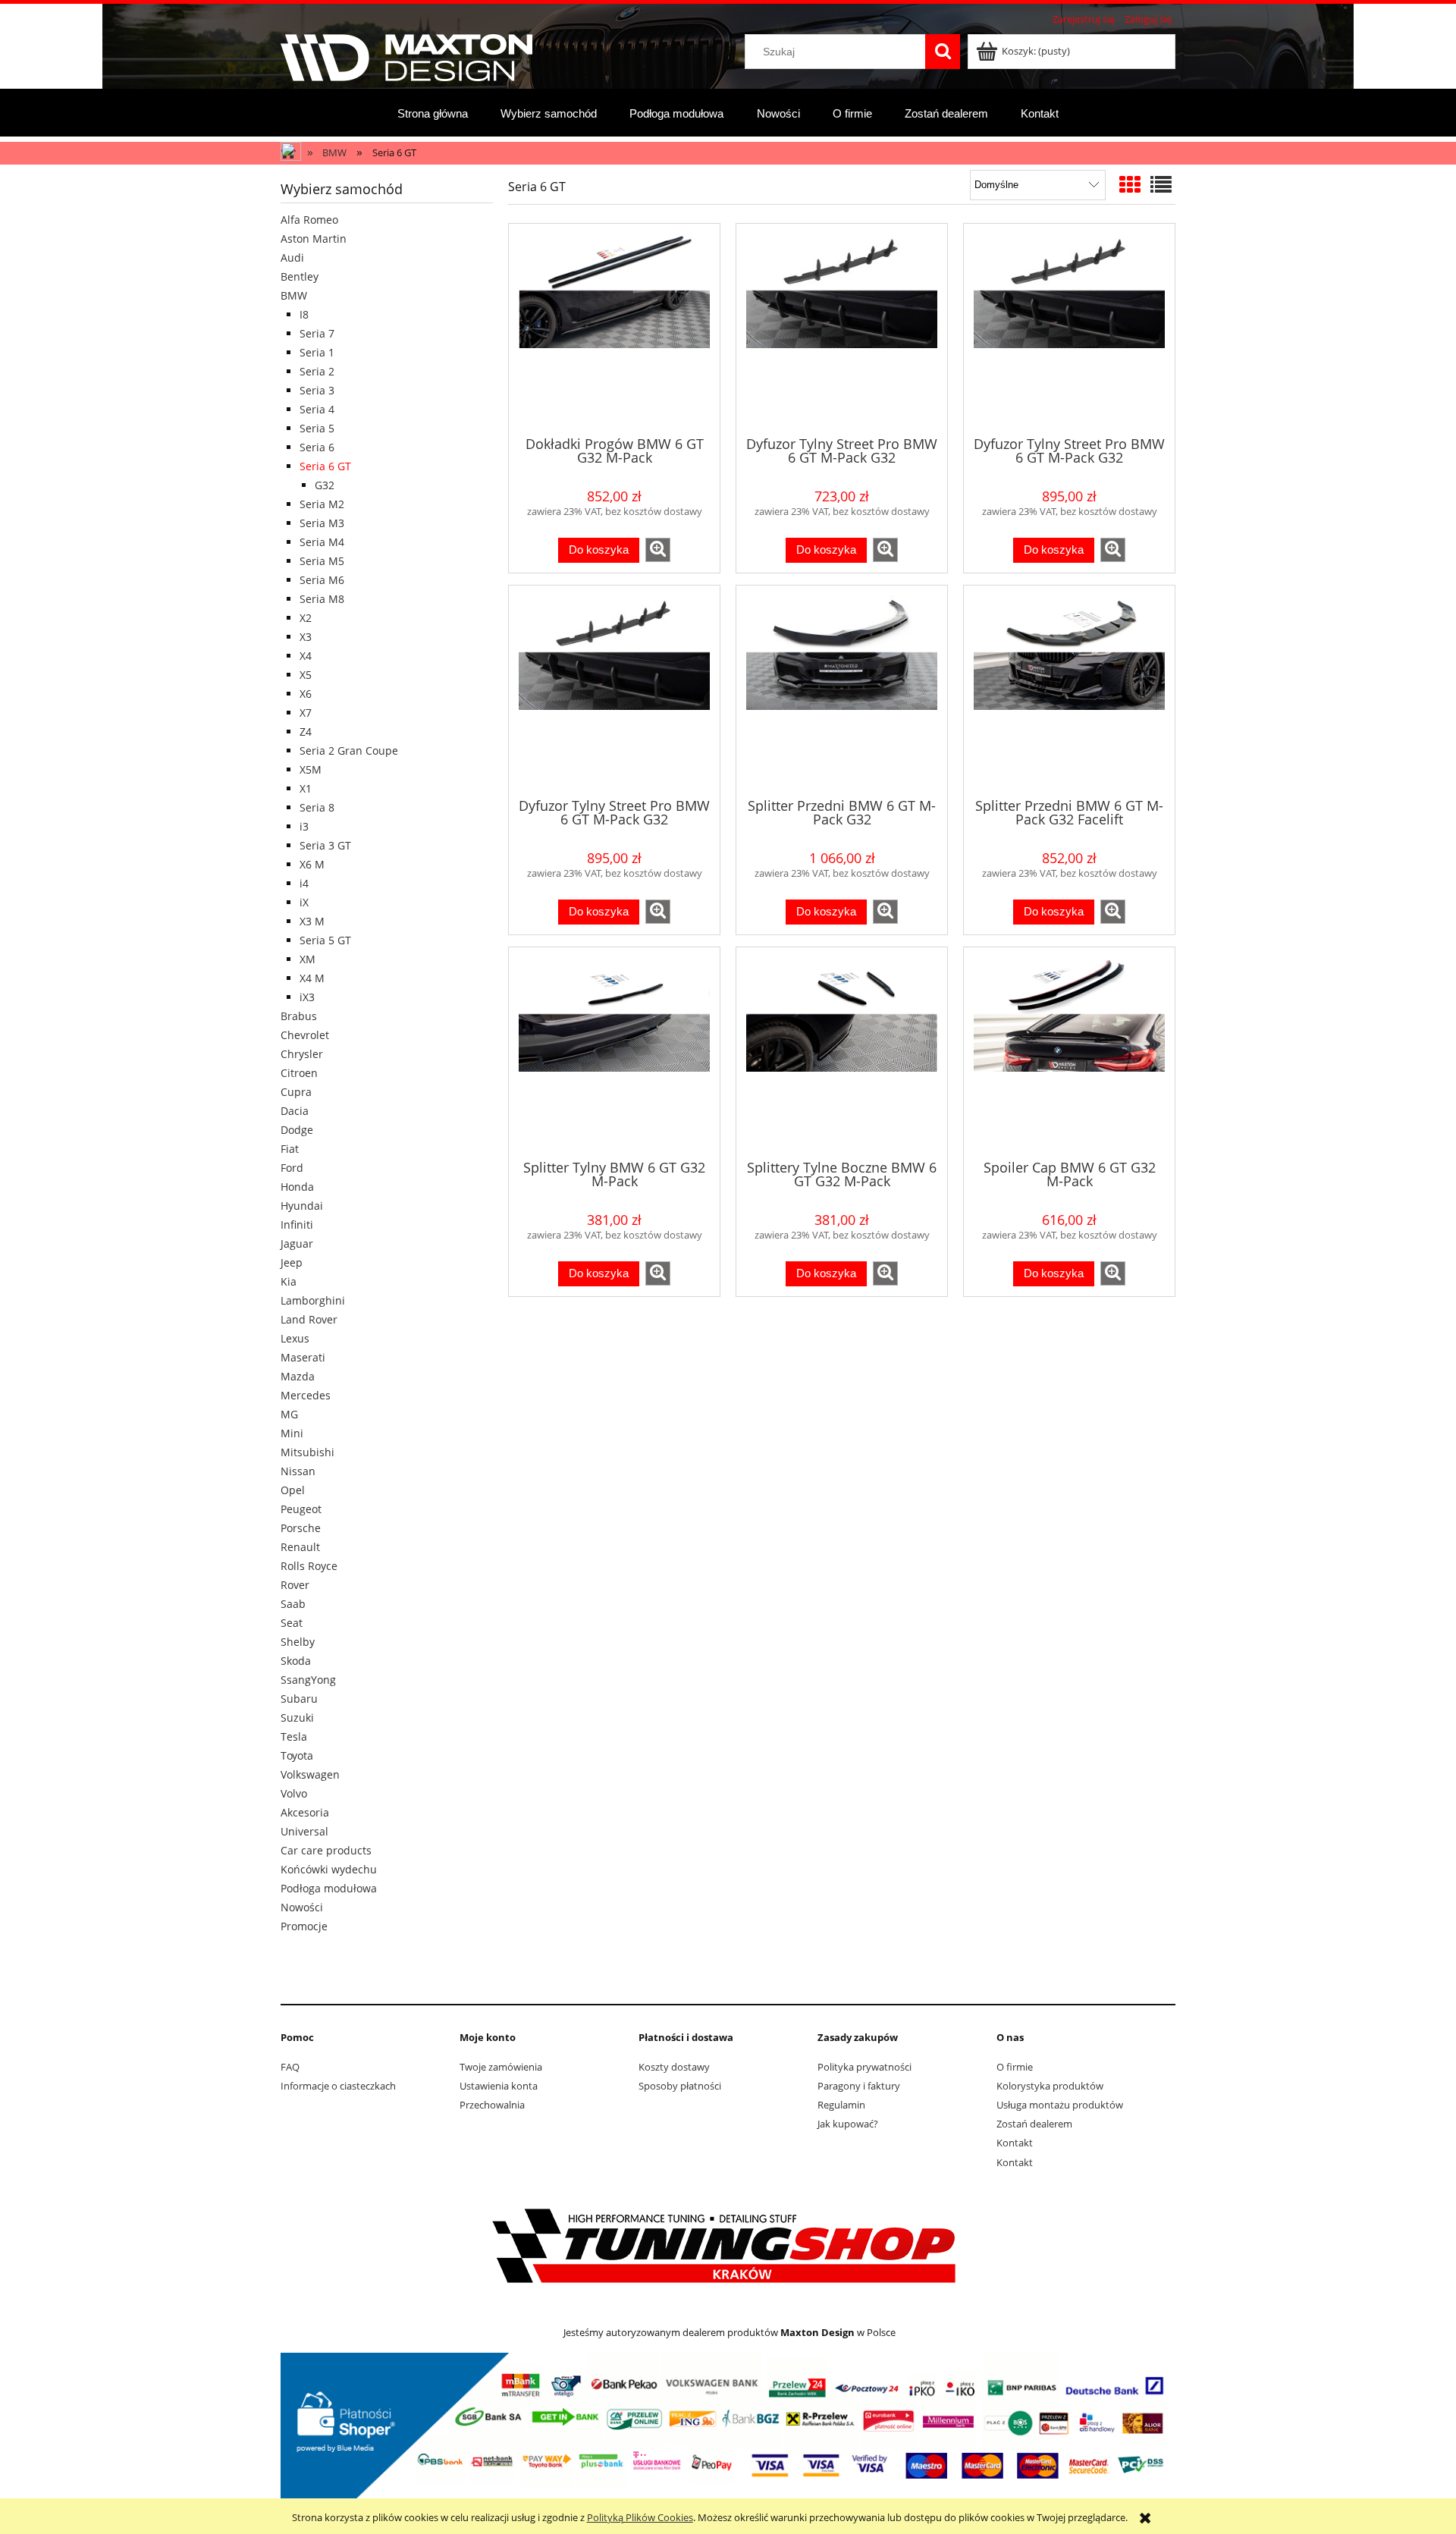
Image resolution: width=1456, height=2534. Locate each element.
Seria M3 (322, 523)
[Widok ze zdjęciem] (1130, 184)
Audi (292, 257)
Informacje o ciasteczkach (338, 2086)
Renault (300, 1547)
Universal (304, 1831)
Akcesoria (305, 1812)
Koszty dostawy (674, 2067)
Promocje (304, 1926)
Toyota (297, 1755)
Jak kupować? (848, 2124)
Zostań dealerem (1034, 2124)
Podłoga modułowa (329, 1888)
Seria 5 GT (325, 940)
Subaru (299, 1699)
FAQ (290, 2067)
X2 (306, 618)
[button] (658, 550)
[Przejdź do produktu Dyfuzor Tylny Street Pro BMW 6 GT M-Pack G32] (842, 328)
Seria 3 (317, 390)
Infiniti (297, 1225)
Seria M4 (322, 542)
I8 (304, 314)
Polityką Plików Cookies (640, 2517)
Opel (293, 1490)
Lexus (295, 1338)
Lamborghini (313, 1300)
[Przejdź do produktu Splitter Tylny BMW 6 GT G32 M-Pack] (614, 1052)
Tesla (294, 1736)
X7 (306, 713)
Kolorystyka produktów (1050, 2086)
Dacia (295, 1111)
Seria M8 (322, 599)
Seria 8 (317, 807)
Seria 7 (317, 333)
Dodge (297, 1130)
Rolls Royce (309, 1566)
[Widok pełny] (1161, 184)
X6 (306, 694)
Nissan (298, 1471)
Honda (297, 1187)
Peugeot (301, 1509)
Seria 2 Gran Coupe (349, 750)
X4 (306, 656)
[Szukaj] (943, 52)
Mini (292, 1433)
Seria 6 (317, 447)
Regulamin (841, 2105)
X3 (306, 637)
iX (304, 902)
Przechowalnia (492, 2105)
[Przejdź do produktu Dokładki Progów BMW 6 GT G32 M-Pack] (614, 328)
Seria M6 (322, 580)
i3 (304, 826)
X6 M (312, 864)
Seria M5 (322, 561)
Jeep (292, 1262)
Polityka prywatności (864, 2067)
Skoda (296, 1661)
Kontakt (1015, 2143)
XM (308, 959)
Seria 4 (317, 409)
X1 (306, 788)
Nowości (302, 1907)
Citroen (299, 1073)
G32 (325, 485)
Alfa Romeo (309, 220)
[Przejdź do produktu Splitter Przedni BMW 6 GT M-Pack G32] (842, 690)
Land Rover (309, 1319)
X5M (311, 769)
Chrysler (302, 1054)
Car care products (326, 1850)
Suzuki (297, 1718)
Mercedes (306, 1395)
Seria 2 (317, 371)
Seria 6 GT (325, 466)
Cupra (296, 1092)
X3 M (312, 921)
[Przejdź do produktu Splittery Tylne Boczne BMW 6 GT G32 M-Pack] (842, 1052)
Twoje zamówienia (501, 2067)
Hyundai (302, 1206)
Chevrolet (305, 1035)
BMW (294, 295)
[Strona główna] (406, 55)
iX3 (307, 997)
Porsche (301, 1528)
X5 (306, 675)
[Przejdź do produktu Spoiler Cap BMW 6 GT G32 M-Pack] (1069, 1052)
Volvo (294, 1793)
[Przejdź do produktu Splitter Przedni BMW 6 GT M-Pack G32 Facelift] (1069, 690)
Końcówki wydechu (329, 1869)
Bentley (300, 276)
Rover (295, 1585)
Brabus (299, 1016)
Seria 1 (317, 352)
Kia (289, 1281)
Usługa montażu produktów (1060, 2105)
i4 (304, 883)
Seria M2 (322, 504)
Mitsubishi (308, 1452)
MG (289, 1414)
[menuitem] (433, 113)
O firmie (1015, 2067)
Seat (292, 1623)
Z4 (306, 732)
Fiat (290, 1149)
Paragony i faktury (859, 2086)
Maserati (303, 1357)
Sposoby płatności (680, 2086)
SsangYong (308, 1680)
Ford (292, 1168)
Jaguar (297, 1243)
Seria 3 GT (325, 845)
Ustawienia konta (499, 2086)
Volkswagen (310, 1774)
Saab (293, 1604)
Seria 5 (317, 428)
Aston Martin (314, 239)
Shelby (298, 1642)
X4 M (312, 978)
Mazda (298, 1376)
